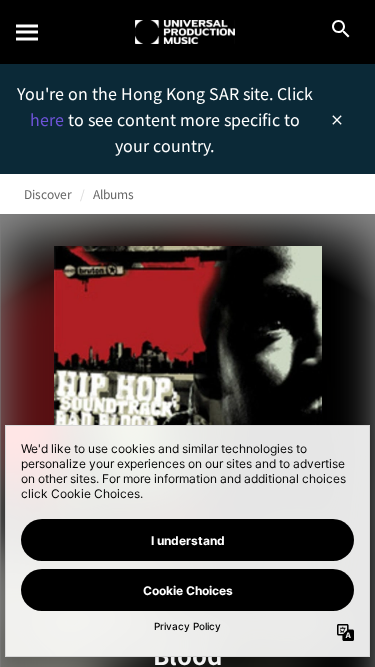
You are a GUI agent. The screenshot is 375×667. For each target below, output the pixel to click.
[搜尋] (28, 32)
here (49, 119)
